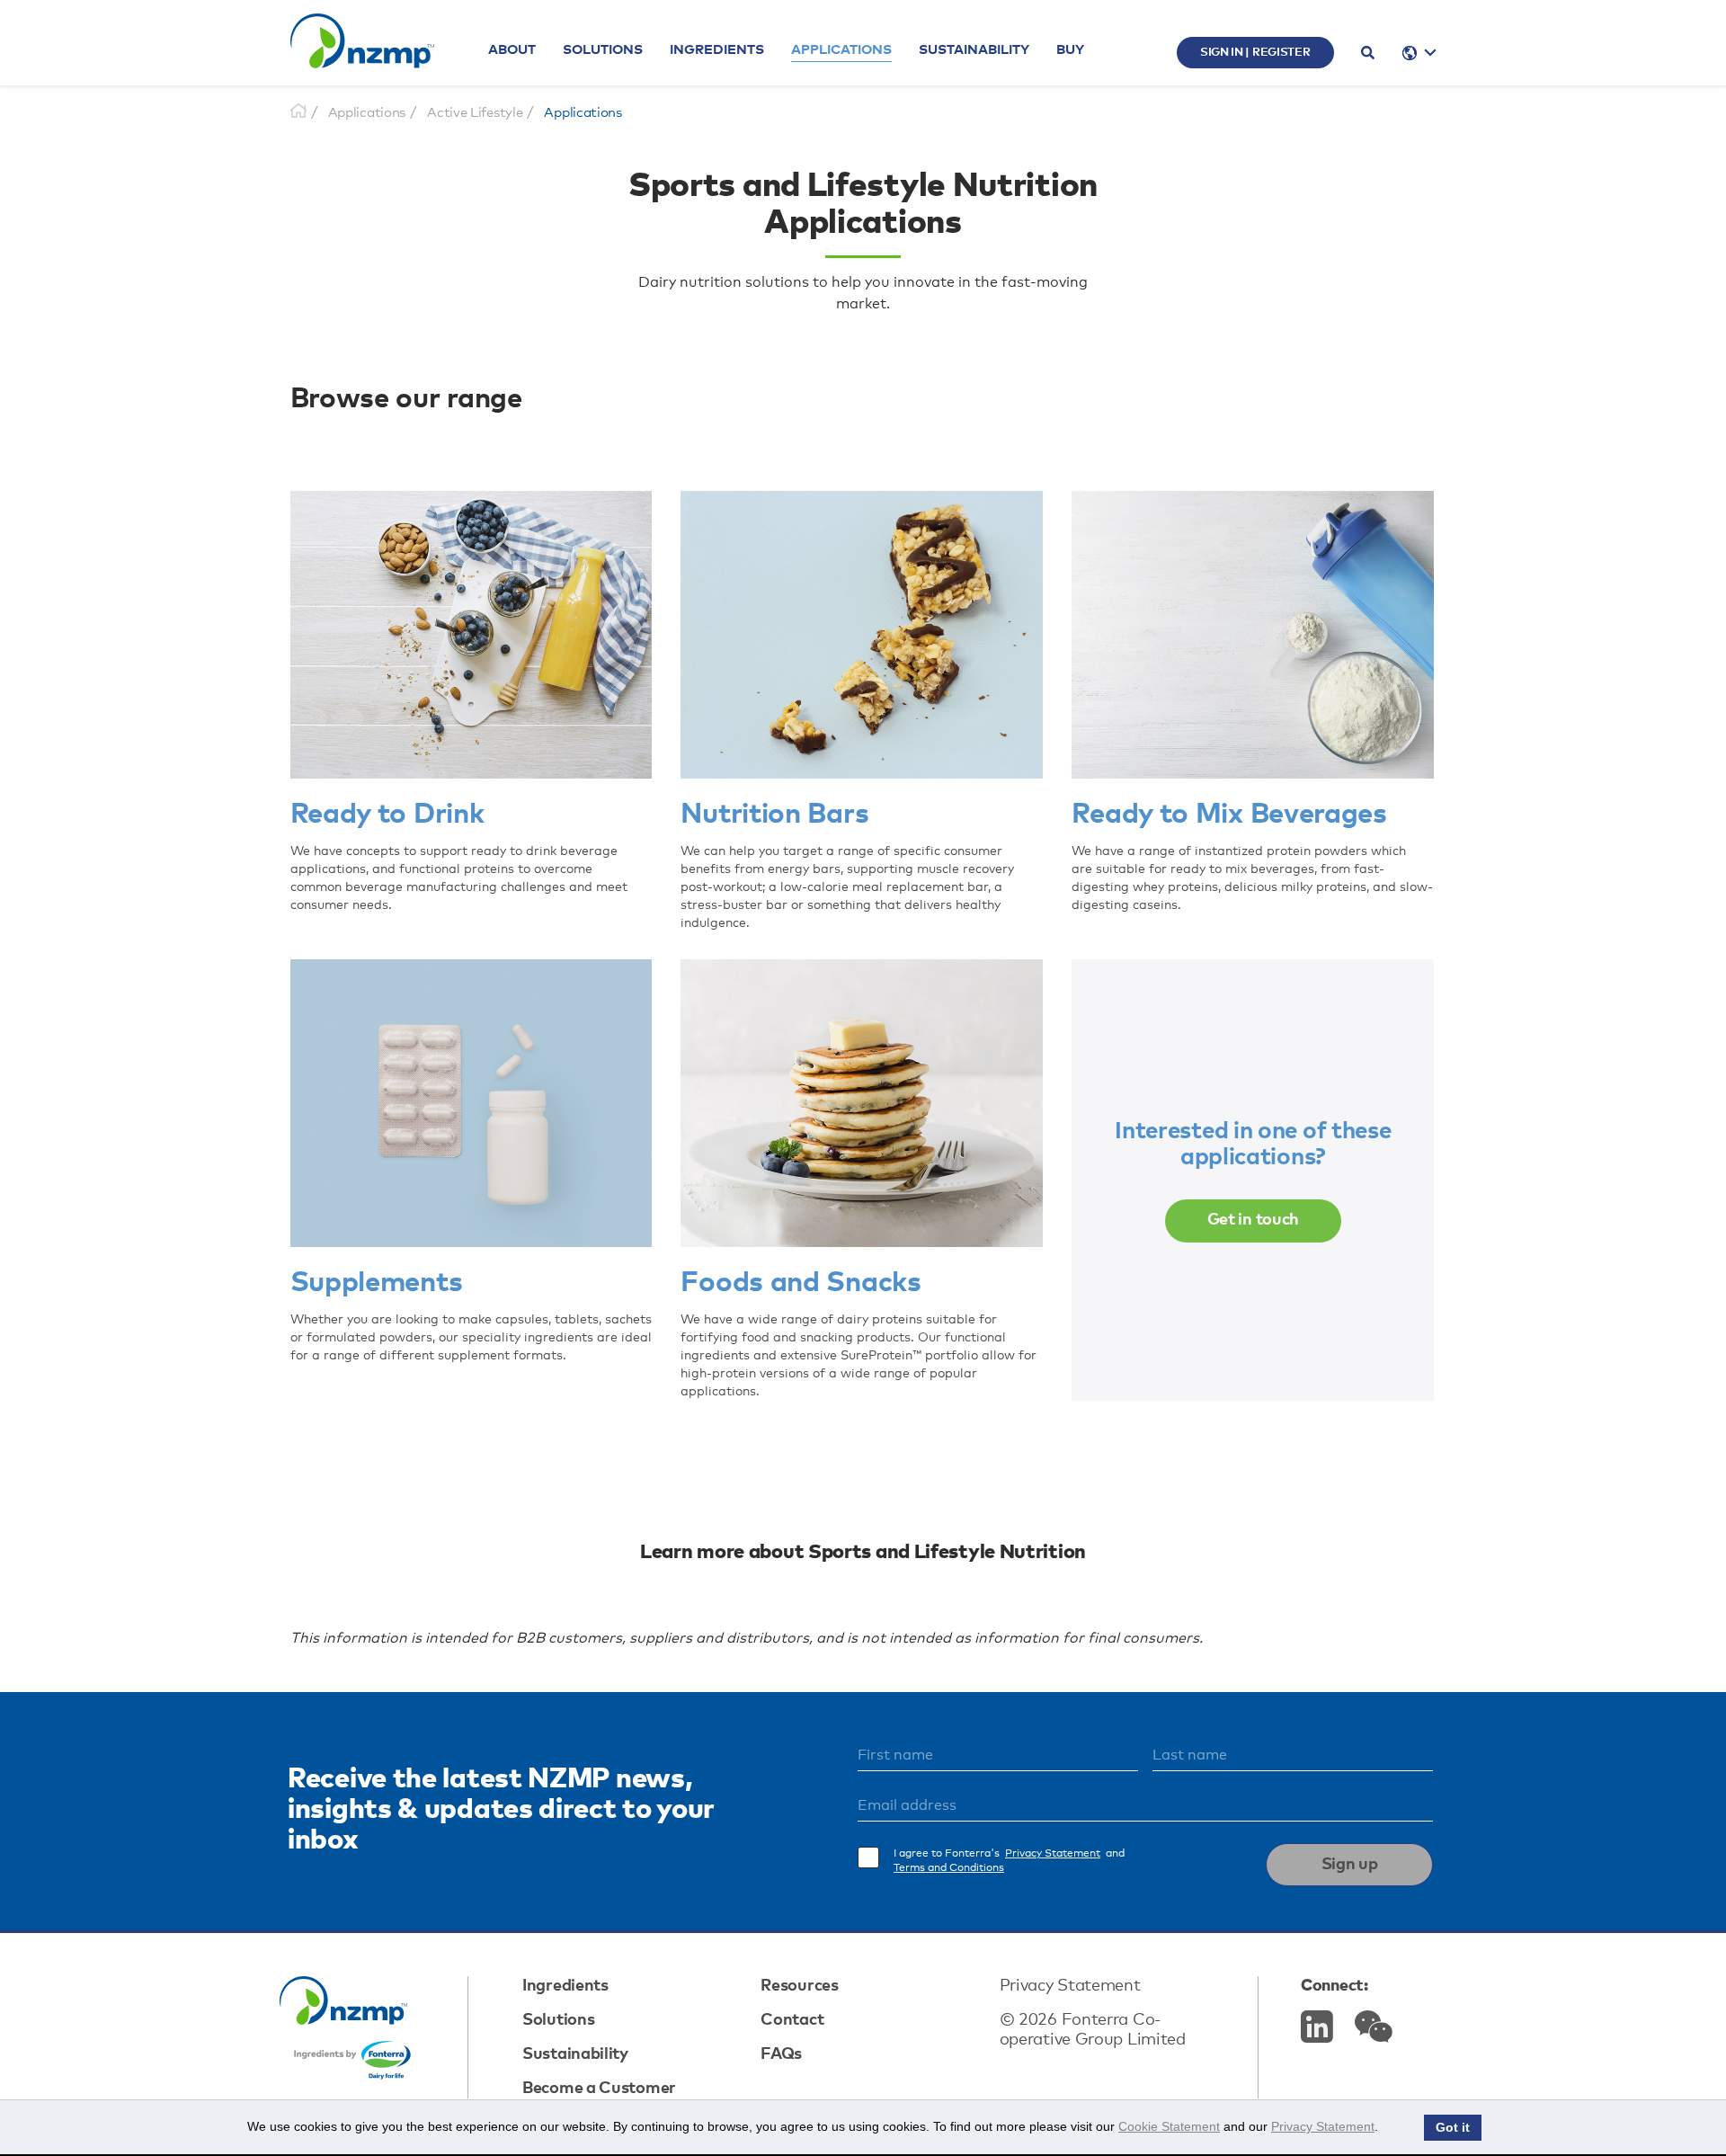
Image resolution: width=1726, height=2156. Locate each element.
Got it (1453, 2128)
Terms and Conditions (949, 1868)
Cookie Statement (1169, 2126)
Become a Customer (599, 2089)
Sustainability (974, 50)
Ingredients (717, 50)
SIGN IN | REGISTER (1255, 53)
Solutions (603, 50)
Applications (841, 50)
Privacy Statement (1053, 1854)
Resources (799, 1986)
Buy (1070, 50)
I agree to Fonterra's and (1009, 1861)
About (512, 50)
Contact (792, 2020)
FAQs (781, 2054)
